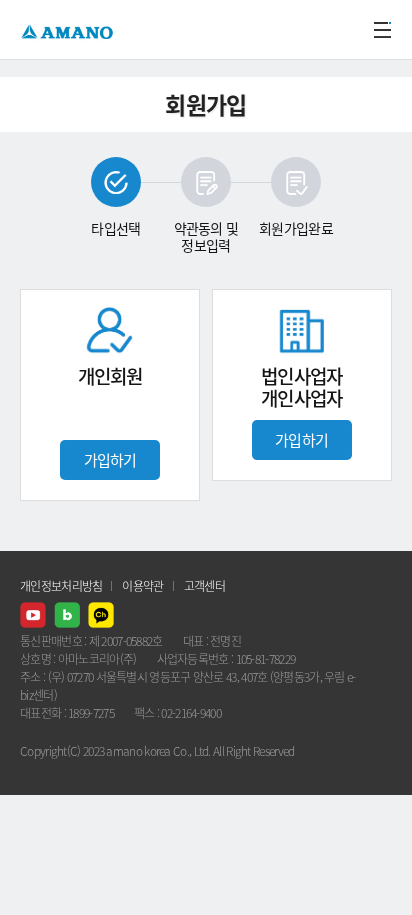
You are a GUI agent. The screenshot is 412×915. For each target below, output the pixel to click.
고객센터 (204, 586)
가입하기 (110, 460)
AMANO (69, 29)
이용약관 (142, 586)
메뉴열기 (382, 30)
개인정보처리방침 (61, 586)
